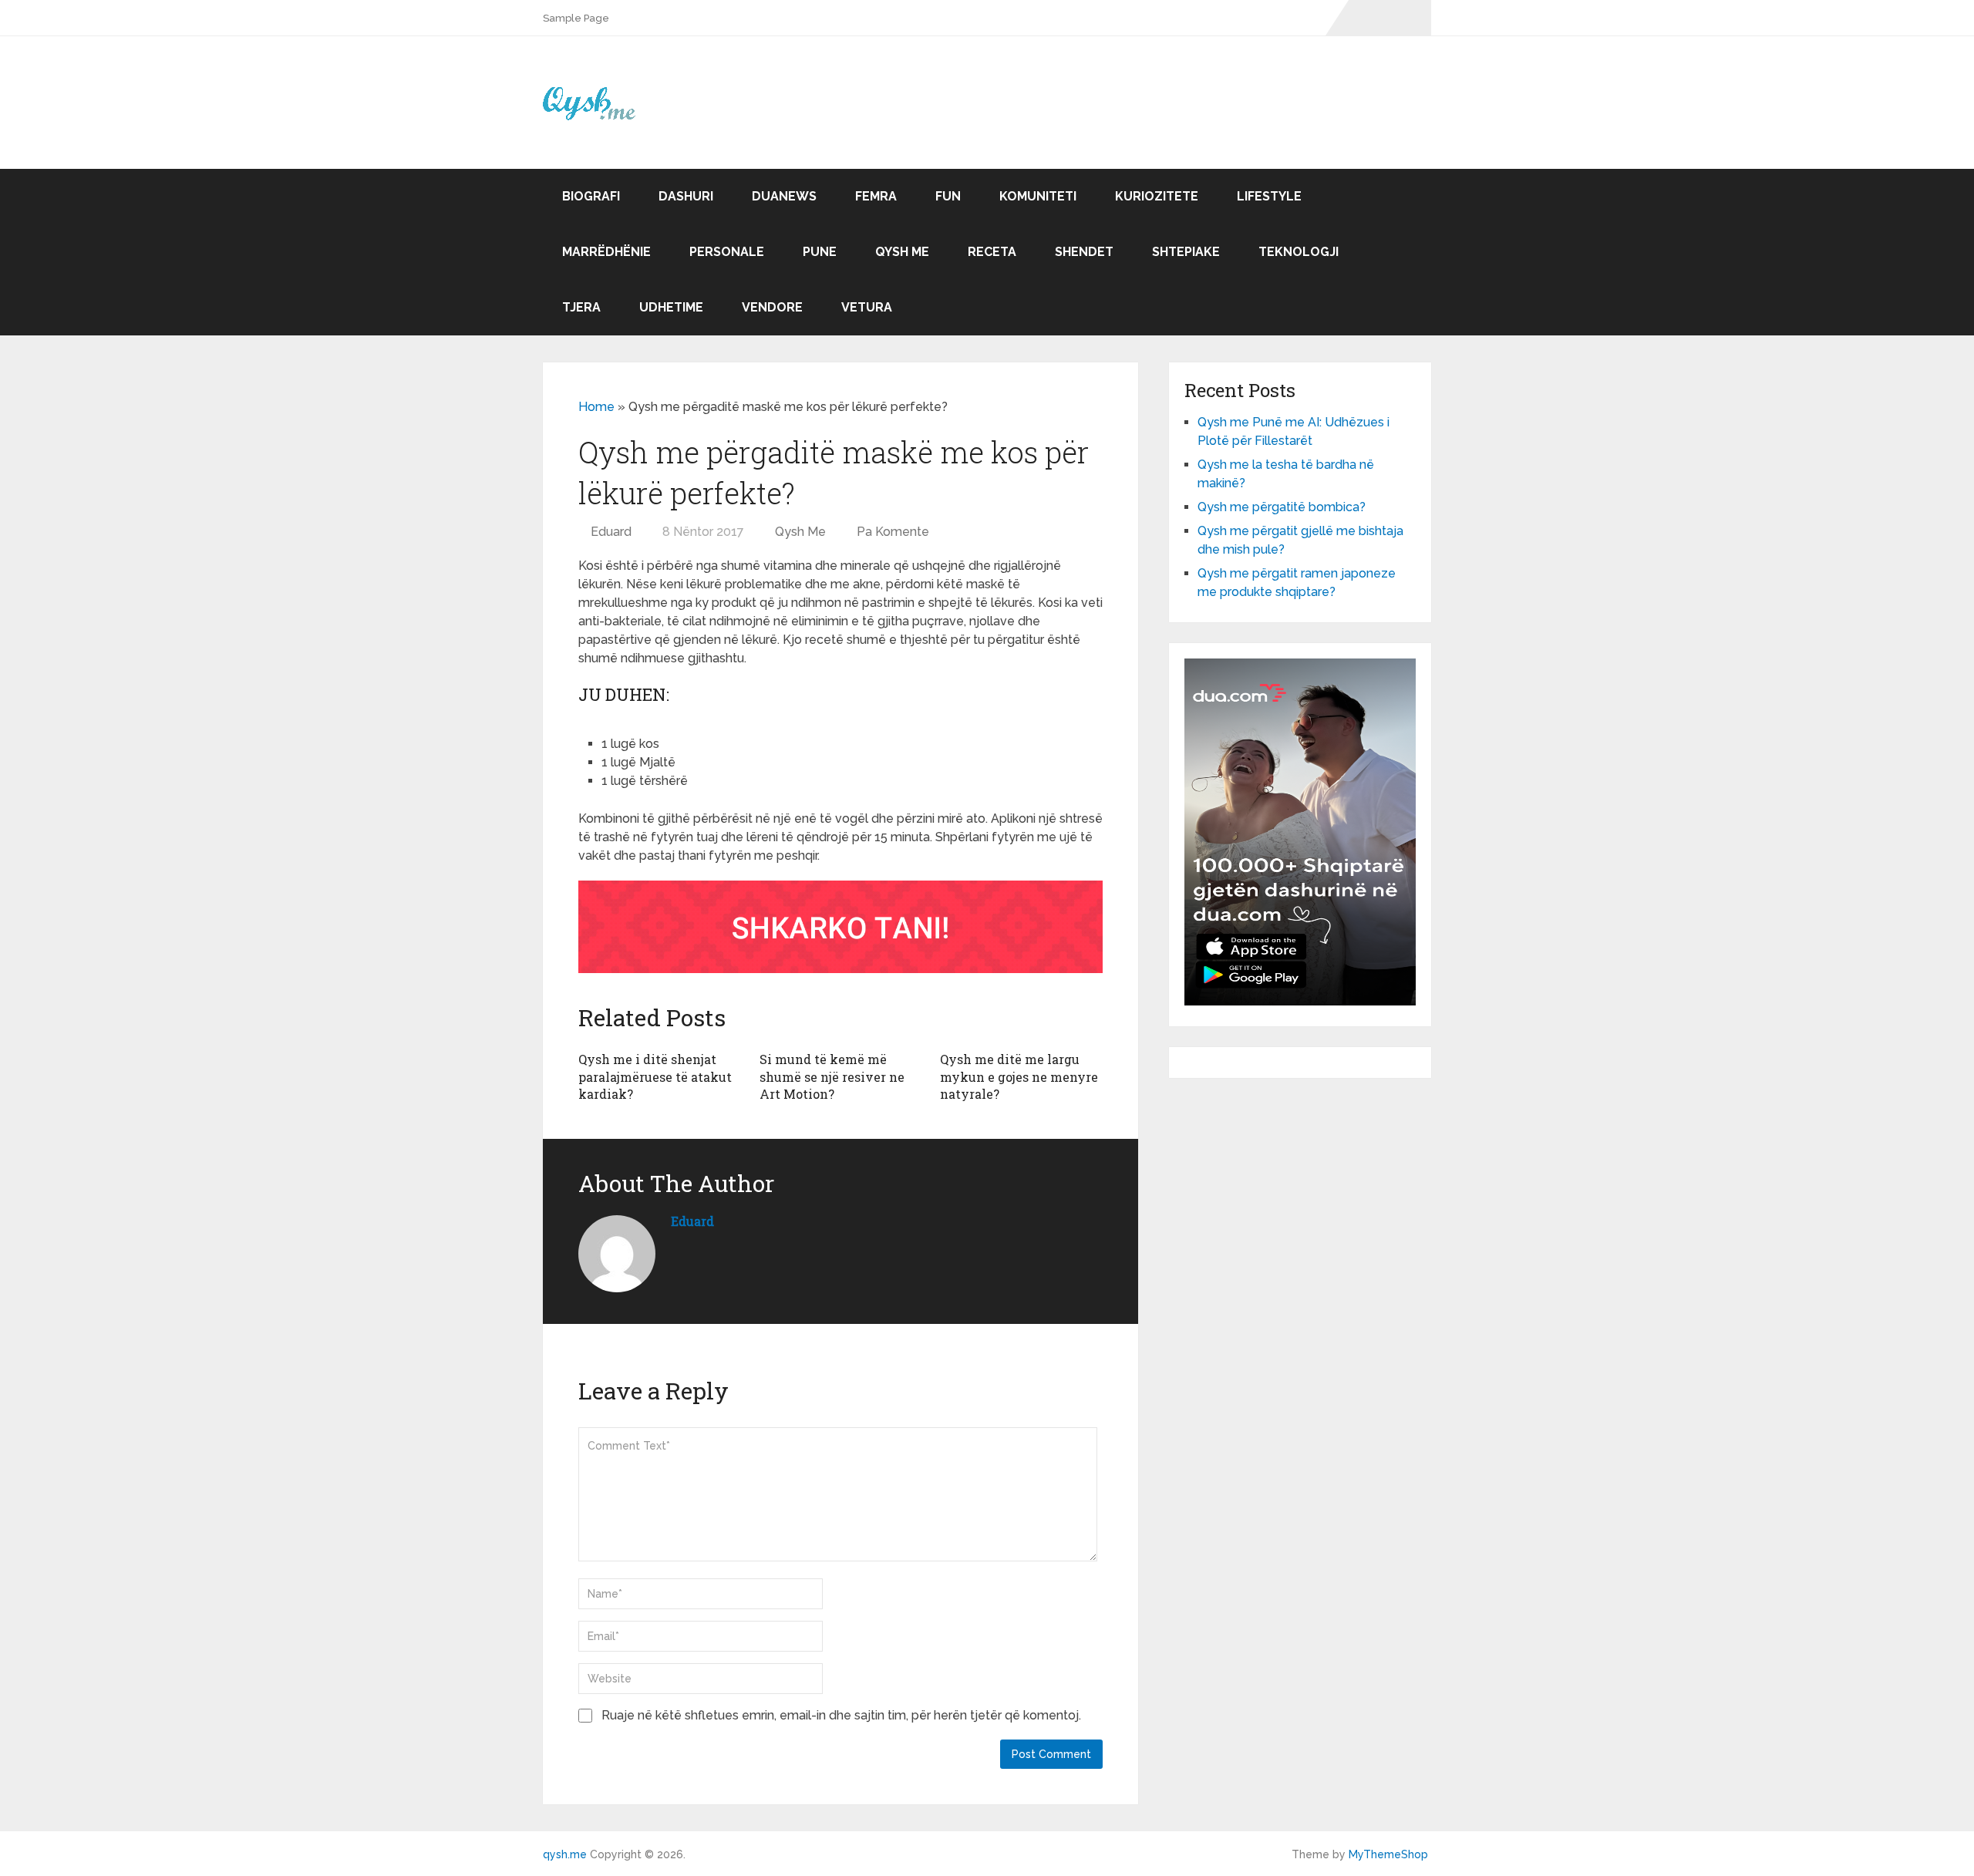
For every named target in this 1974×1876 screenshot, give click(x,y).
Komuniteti (1038, 196)
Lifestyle (1269, 196)
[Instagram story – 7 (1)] (1300, 1001)
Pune (820, 252)
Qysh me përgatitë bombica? (1282, 507)
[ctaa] (840, 969)
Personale (727, 252)
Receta (992, 252)
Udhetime (671, 307)
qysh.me (565, 1854)
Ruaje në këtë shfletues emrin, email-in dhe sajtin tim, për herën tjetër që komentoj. (841, 1715)
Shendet (1084, 252)
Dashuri (686, 196)
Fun (948, 196)
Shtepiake (1186, 252)
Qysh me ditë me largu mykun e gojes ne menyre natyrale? (1019, 1076)
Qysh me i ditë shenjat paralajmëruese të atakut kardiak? (655, 1076)
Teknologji (1299, 252)
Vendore (772, 307)
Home (596, 407)
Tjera (581, 307)
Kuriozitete (1157, 196)
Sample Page (576, 18)
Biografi (591, 196)
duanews (784, 196)
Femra (876, 196)
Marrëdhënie (606, 252)
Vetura (867, 307)
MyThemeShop (1388, 1854)
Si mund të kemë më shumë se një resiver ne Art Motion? (832, 1076)
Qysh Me (902, 252)
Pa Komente (893, 532)
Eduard (611, 532)
